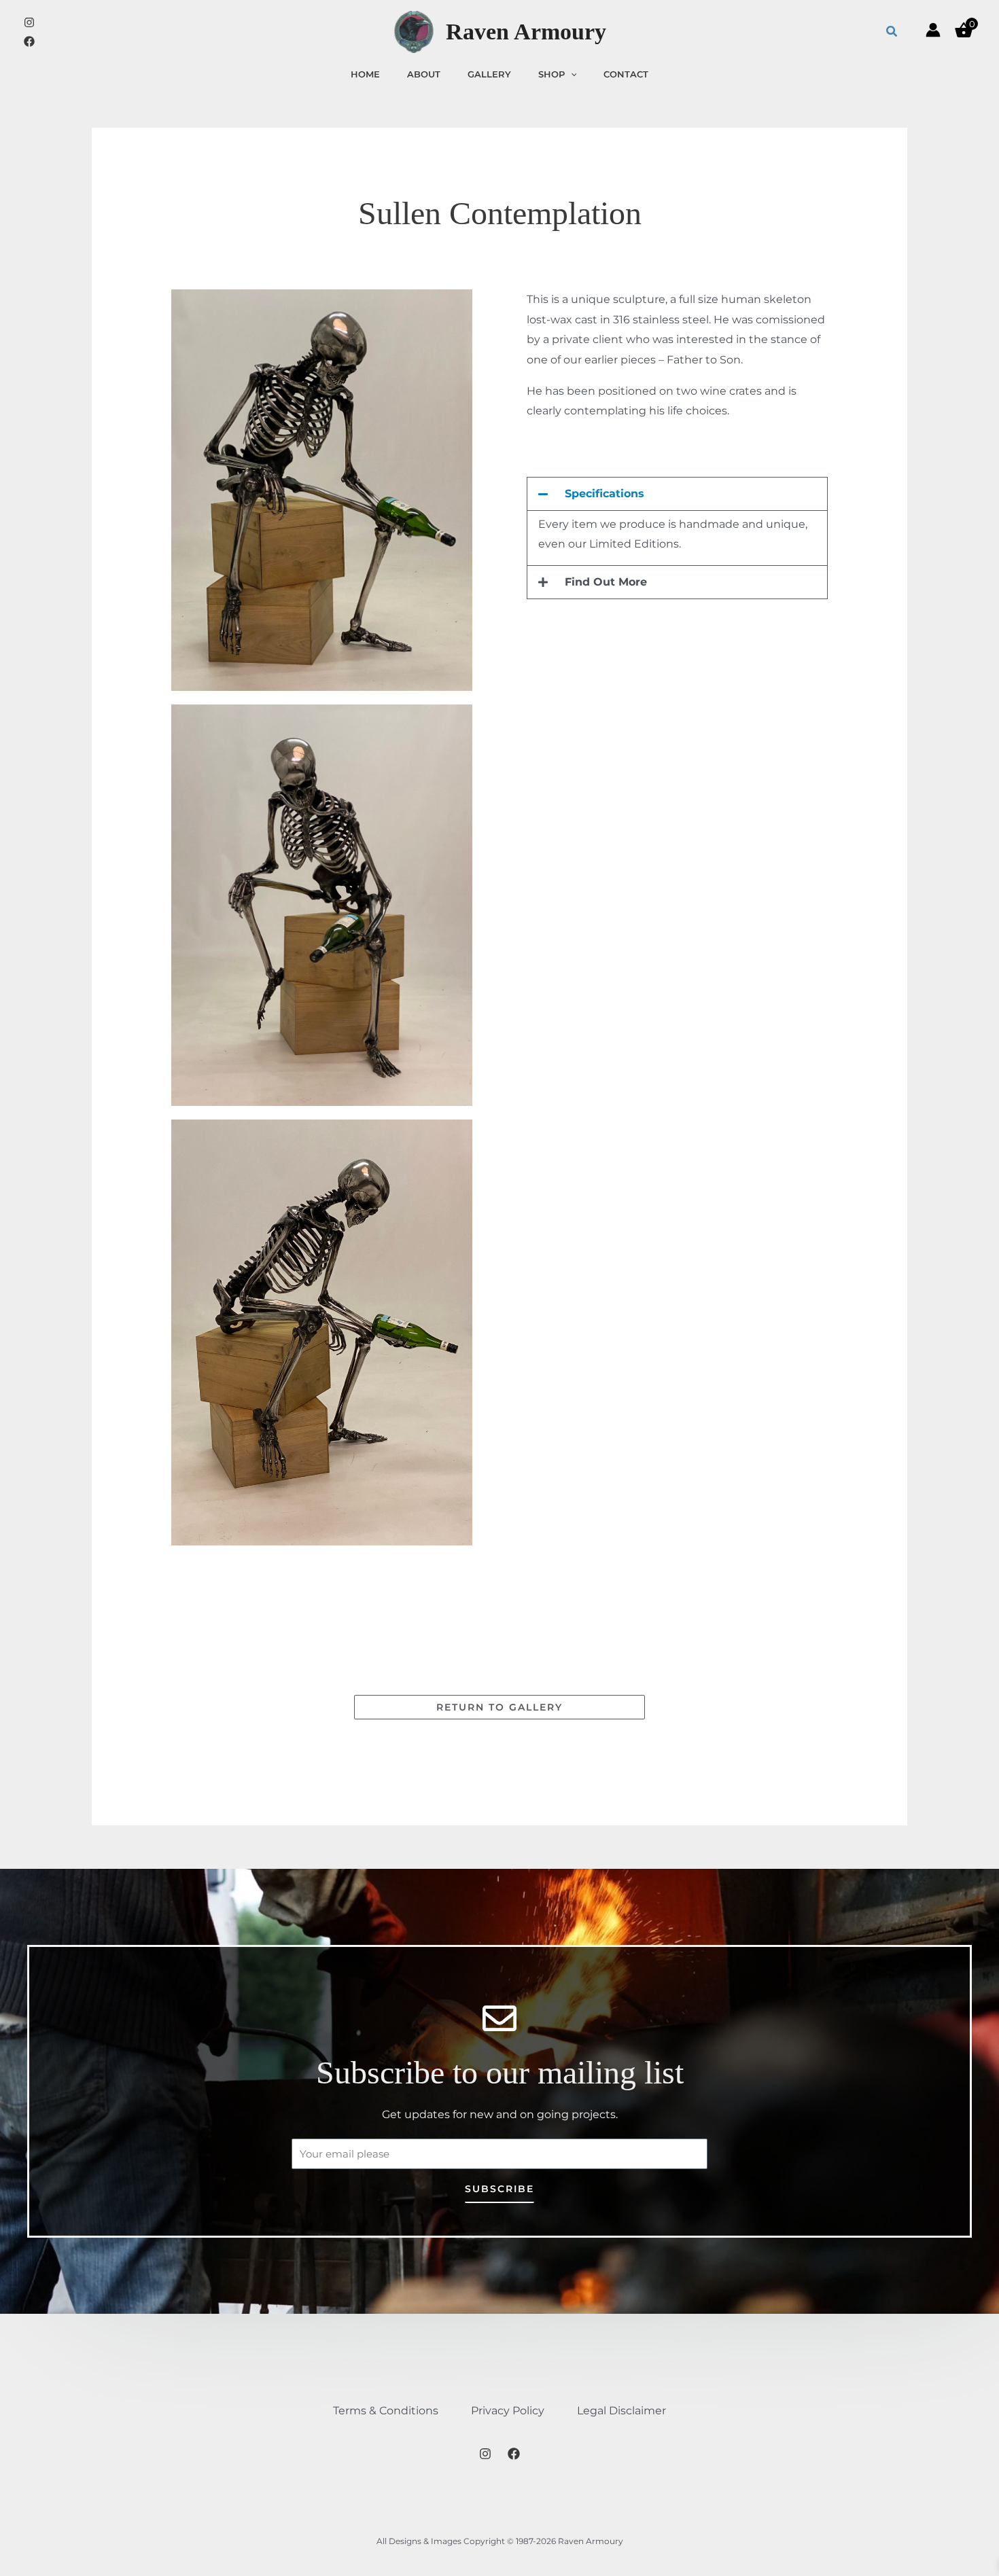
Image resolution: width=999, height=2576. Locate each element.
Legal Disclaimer (621, 2411)
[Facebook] (29, 41)
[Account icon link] (933, 30)
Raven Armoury (526, 32)
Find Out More (606, 582)
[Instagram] (29, 22)
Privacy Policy (508, 2411)
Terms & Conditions (386, 2411)
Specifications (604, 494)
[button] (892, 32)
